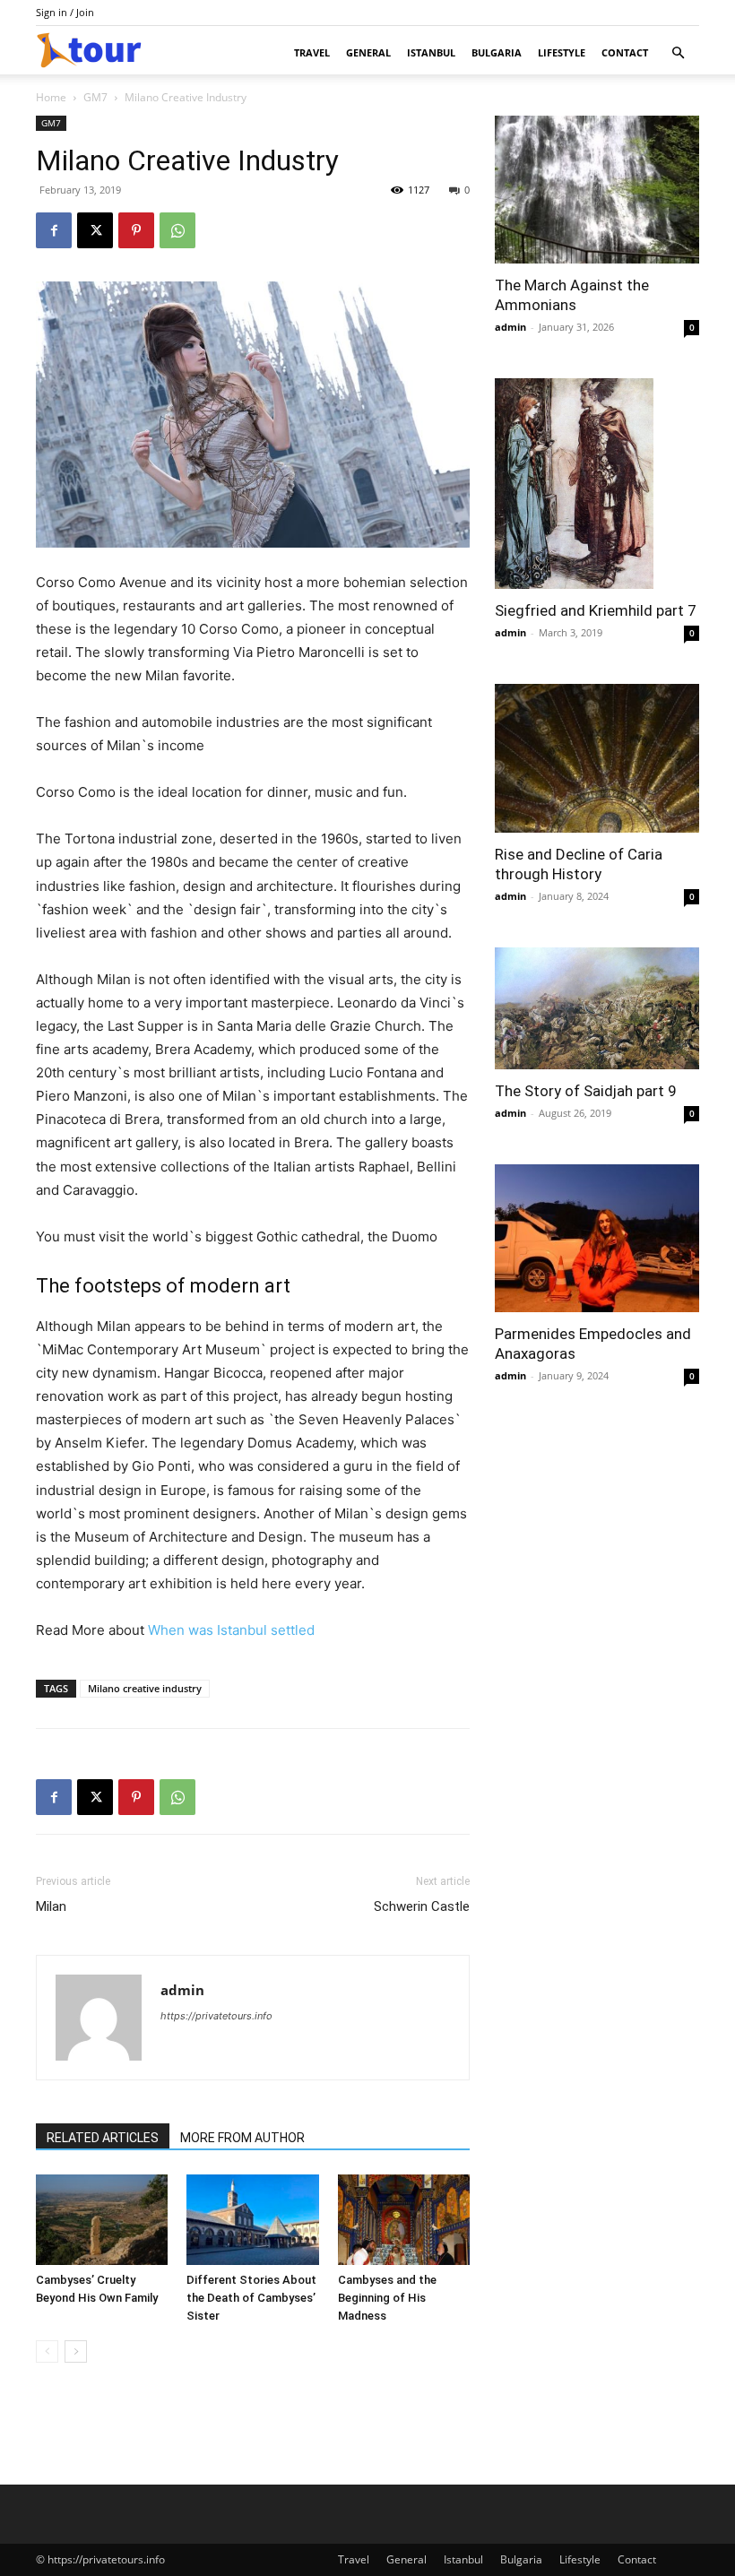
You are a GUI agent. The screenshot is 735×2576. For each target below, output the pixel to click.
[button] (678, 53)
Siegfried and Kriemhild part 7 (596, 610)
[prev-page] (47, 2351)
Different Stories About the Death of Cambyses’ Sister (251, 2298)
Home (51, 97)
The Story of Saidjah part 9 (586, 1091)
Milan (51, 1906)
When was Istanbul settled (231, 1630)
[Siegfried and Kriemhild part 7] (597, 484)
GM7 (95, 97)
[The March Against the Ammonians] (597, 190)
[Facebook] (54, 230)
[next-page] (76, 2351)
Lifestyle (562, 52)
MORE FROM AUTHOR (242, 2138)
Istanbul (431, 52)
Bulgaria (497, 52)
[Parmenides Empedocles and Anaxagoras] (597, 1238)
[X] (95, 230)
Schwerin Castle (422, 1906)
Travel (312, 52)
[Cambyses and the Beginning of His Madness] (404, 2220)
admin (182, 1990)
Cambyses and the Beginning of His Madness (387, 2298)
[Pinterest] (136, 230)
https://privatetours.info (216, 2016)
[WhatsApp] (177, 230)
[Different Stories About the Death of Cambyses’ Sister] (252, 2220)
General (368, 52)
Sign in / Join (65, 12)
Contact (625, 52)
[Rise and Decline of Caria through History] (597, 758)
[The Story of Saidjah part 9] (597, 1008)
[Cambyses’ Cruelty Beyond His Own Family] (102, 2220)
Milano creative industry (145, 1688)
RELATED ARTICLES (103, 2138)
